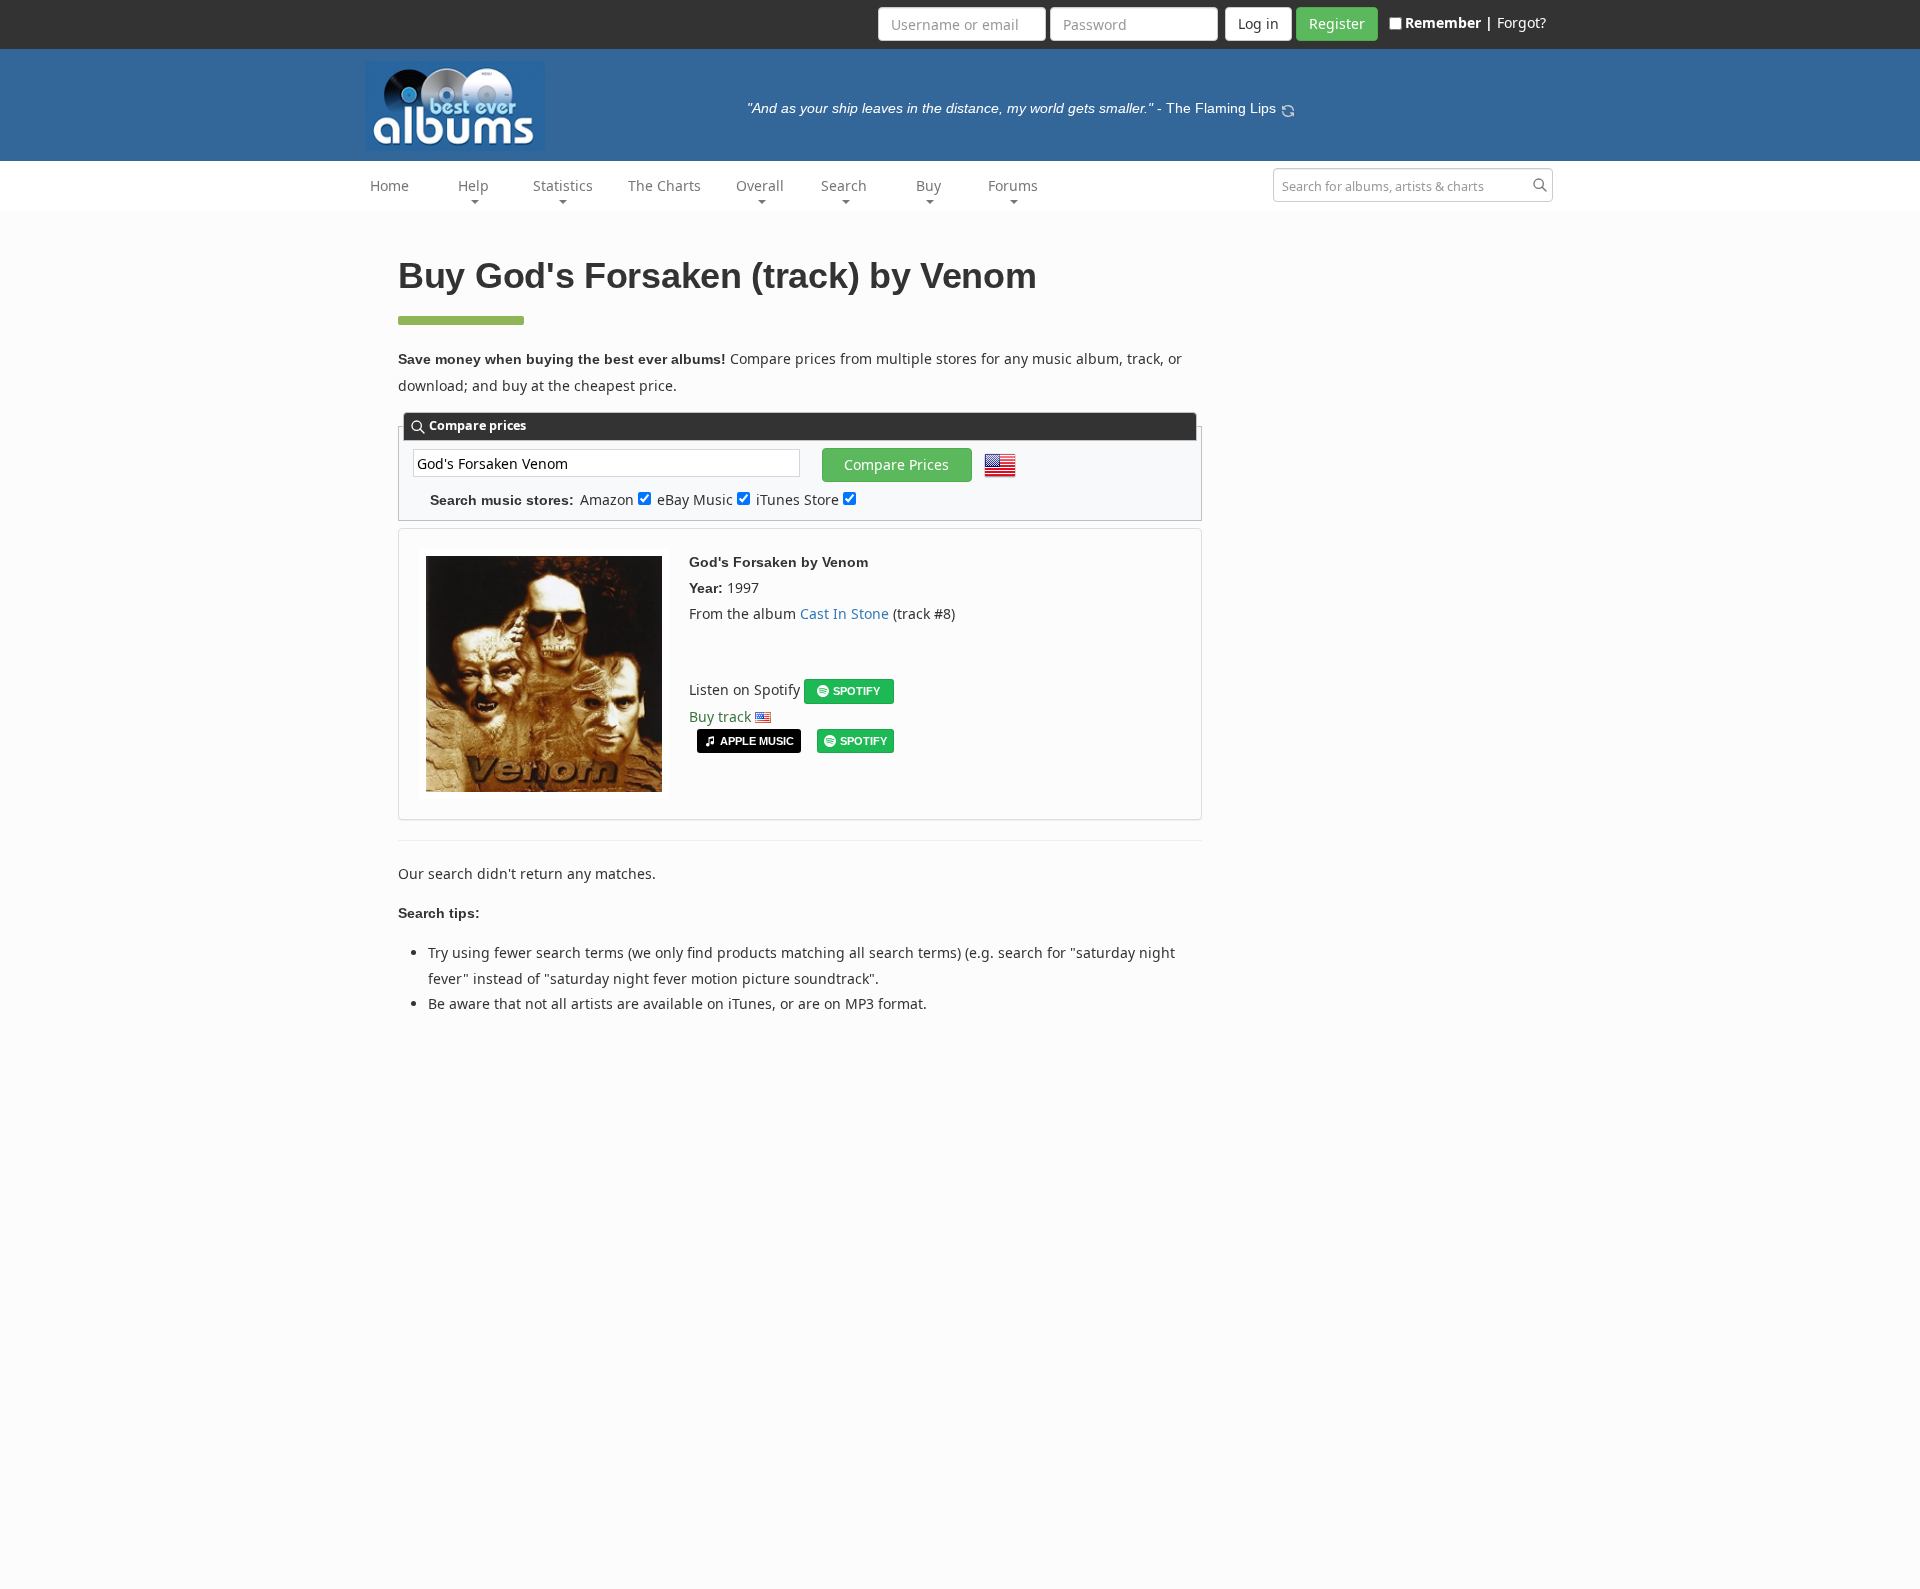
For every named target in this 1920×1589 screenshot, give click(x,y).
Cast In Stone (844, 613)
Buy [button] (928, 185)
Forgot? (1521, 22)
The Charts (664, 185)
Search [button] (844, 185)
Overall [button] (760, 185)
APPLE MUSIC (757, 741)
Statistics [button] (563, 185)
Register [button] (1337, 23)
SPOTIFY (856, 691)
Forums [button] (1013, 185)
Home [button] (389, 185)
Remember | (1449, 22)
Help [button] (473, 185)
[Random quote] (1288, 108)
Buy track (720, 716)
